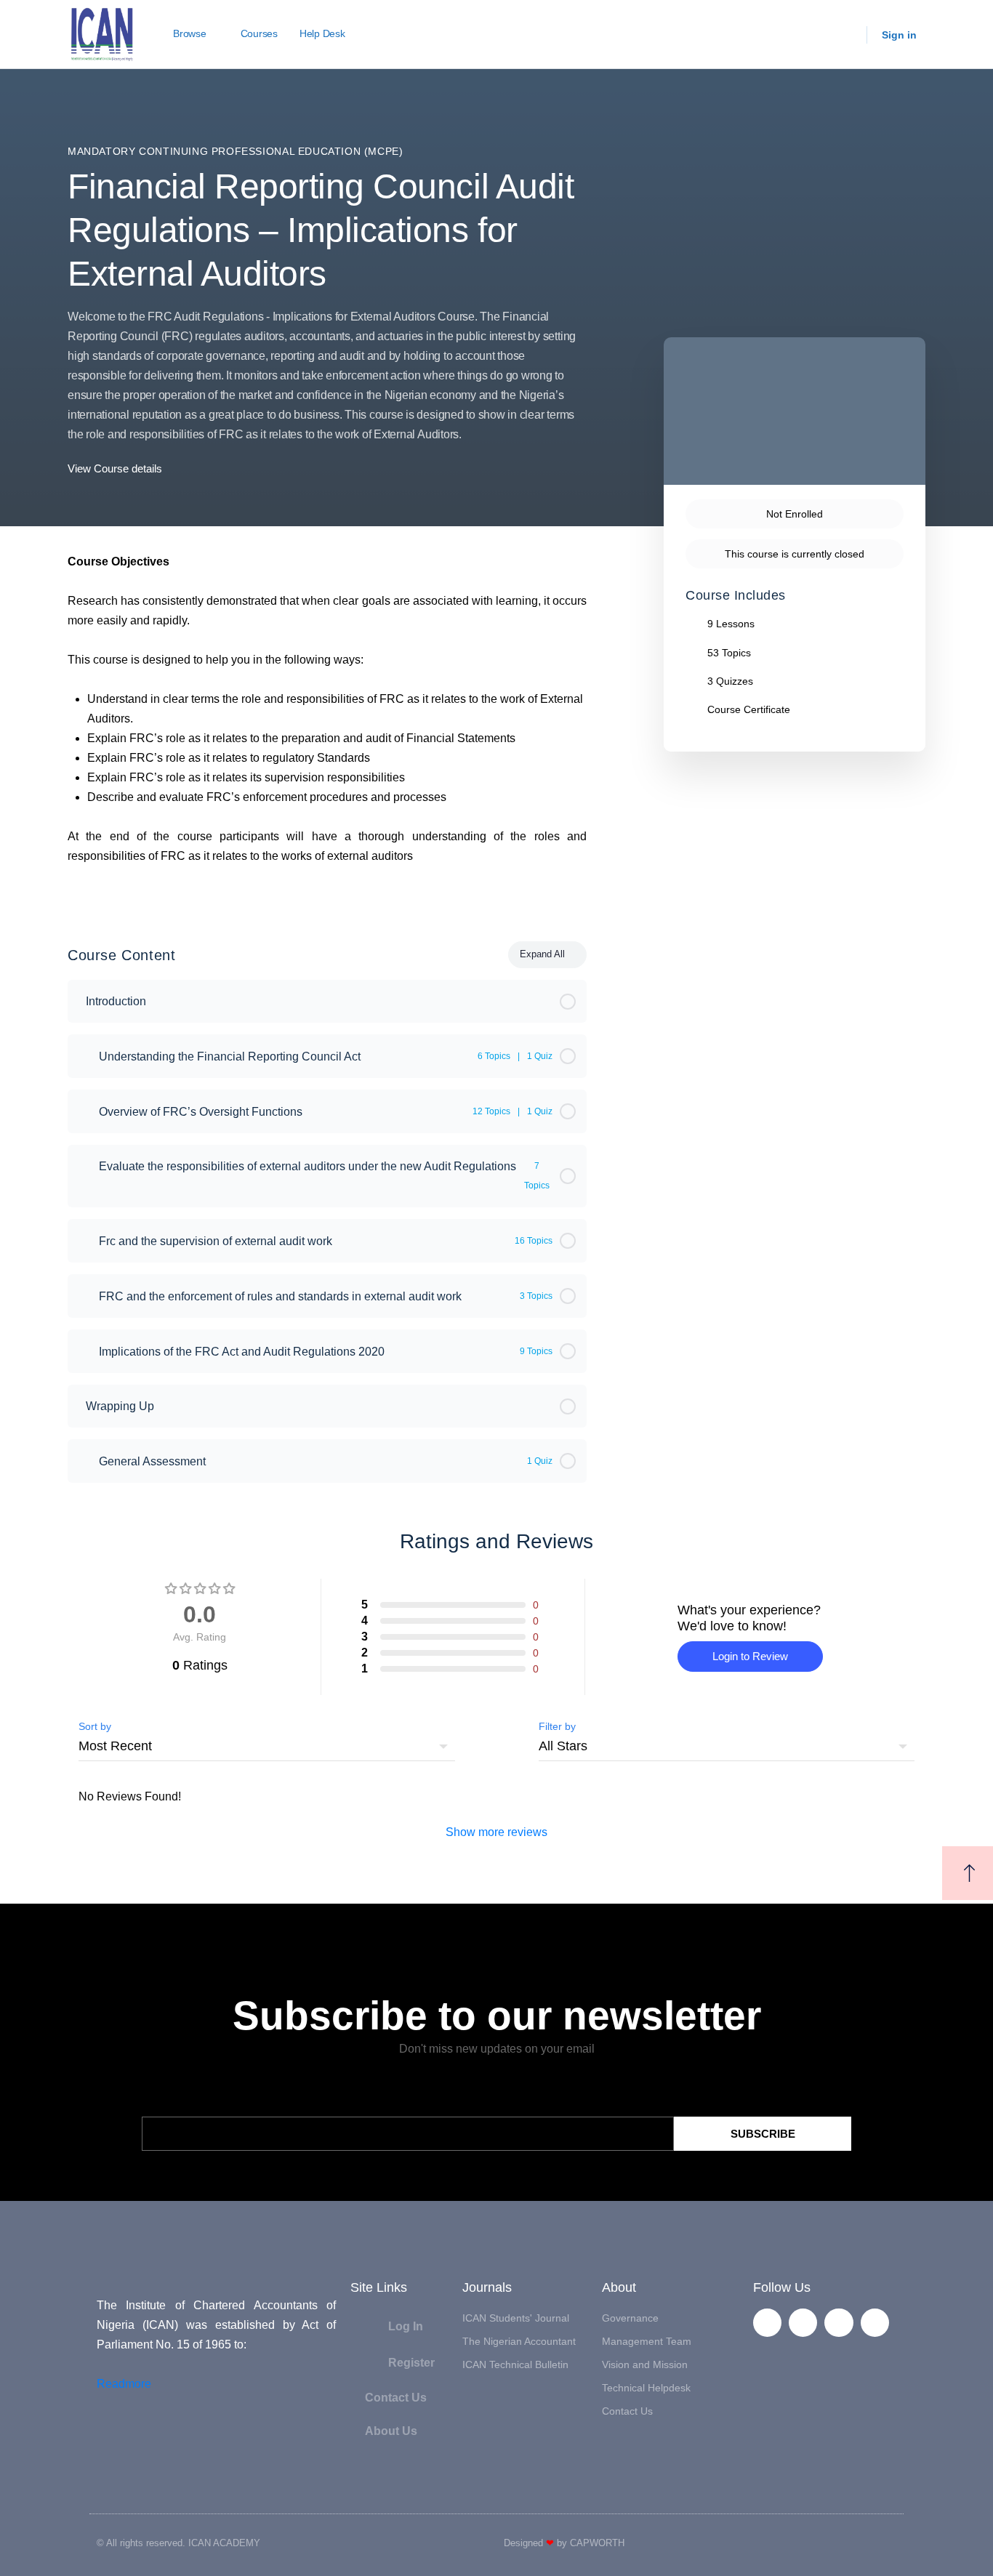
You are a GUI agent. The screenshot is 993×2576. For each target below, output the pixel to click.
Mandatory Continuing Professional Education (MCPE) (236, 151)
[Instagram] (875, 2323)
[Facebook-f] (767, 2323)
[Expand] (85, 1056)
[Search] (846, 35)
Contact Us (396, 2398)
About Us (391, 2431)
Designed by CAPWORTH (564, 2543)
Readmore (124, 2384)
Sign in (899, 35)
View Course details (116, 468)
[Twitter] (803, 2323)
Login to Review (750, 1656)
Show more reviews (496, 1832)
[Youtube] (839, 2323)
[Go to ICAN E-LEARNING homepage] (102, 33)
